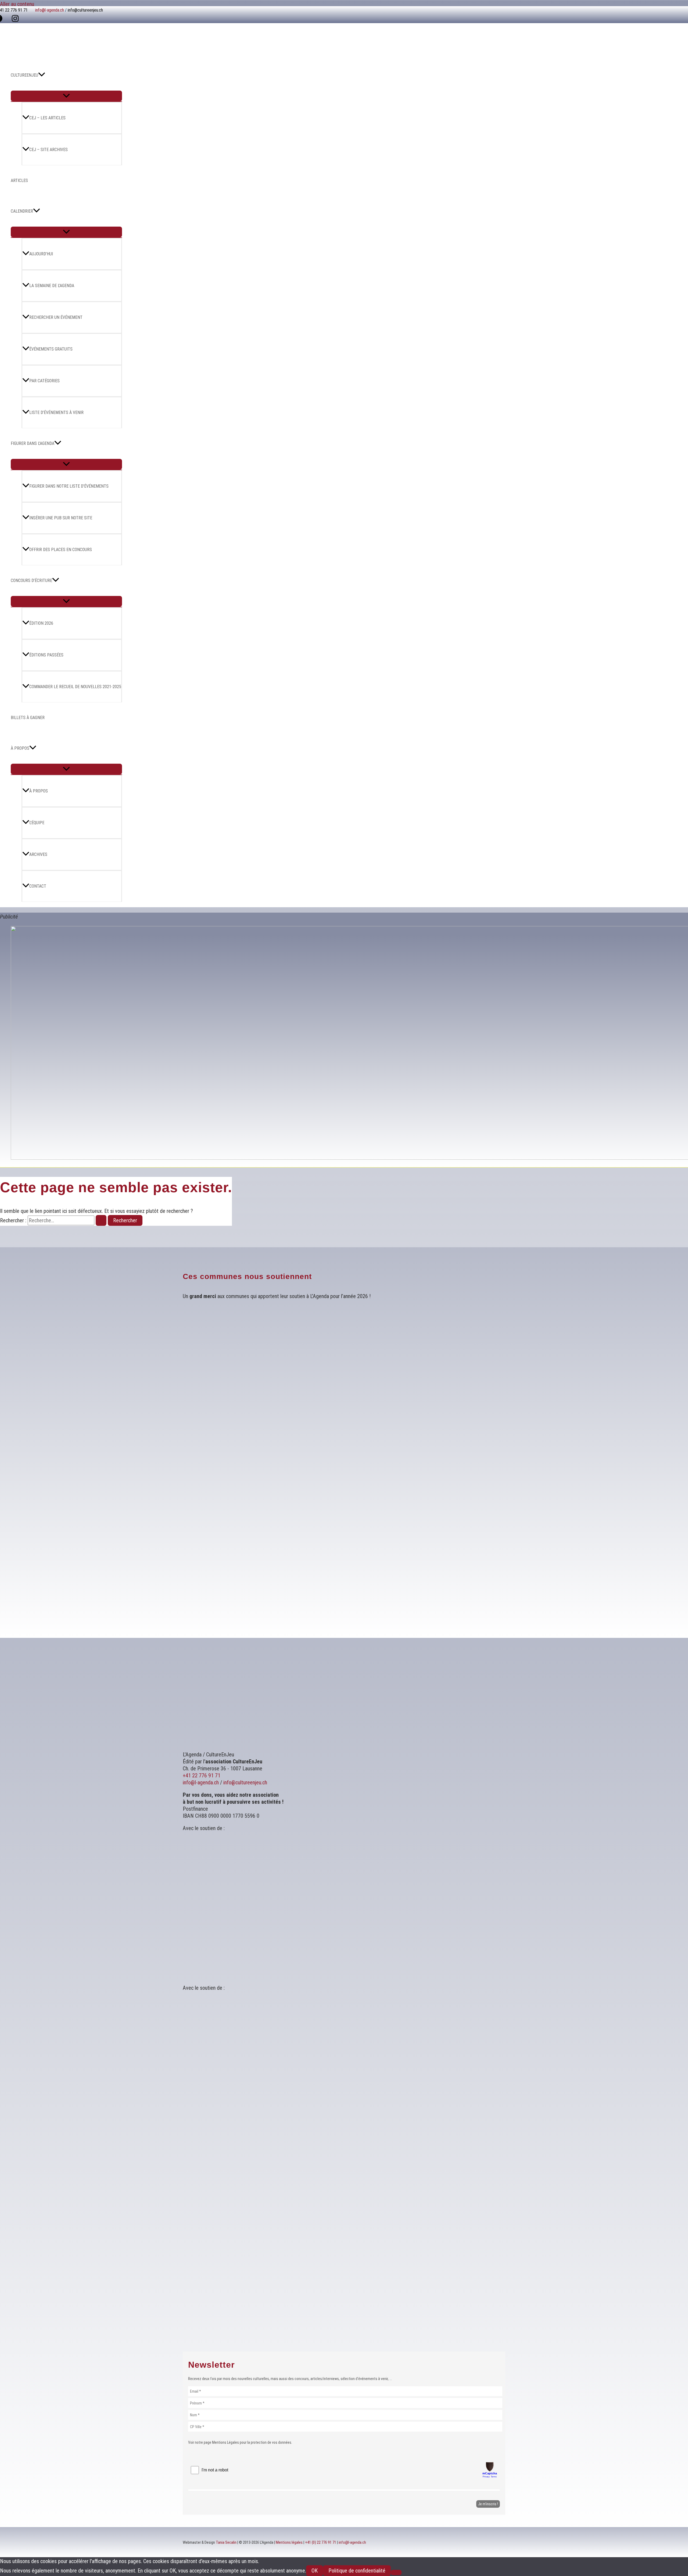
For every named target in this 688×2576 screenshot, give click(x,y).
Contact (38, 886)
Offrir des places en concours (61, 550)
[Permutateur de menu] (66, 96)
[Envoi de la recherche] (101, 1220)
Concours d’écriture (31, 580)
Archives (38, 854)
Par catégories (44, 381)
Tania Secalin (226, 2542)
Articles (19, 181)
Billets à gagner (28, 718)
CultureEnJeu (24, 75)
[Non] (396, 2573)
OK (315, 2571)
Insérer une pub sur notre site (61, 518)
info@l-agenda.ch (50, 10)
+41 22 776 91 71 (202, 1775)
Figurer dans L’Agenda (33, 443)
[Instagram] (15, 20)
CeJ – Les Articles (47, 118)
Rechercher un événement (56, 317)
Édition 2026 (41, 623)
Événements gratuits (51, 349)
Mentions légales (289, 2542)
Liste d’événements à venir (56, 412)
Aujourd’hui (41, 254)
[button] (42, 75)
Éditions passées (46, 655)
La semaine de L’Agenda (52, 286)
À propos (39, 791)
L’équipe (37, 823)
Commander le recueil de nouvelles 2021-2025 (75, 687)
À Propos (20, 748)
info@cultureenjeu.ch (85, 10)
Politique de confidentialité (357, 2571)
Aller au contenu (17, 4)
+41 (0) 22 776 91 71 (321, 2542)
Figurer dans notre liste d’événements (69, 486)
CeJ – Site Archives (49, 150)
